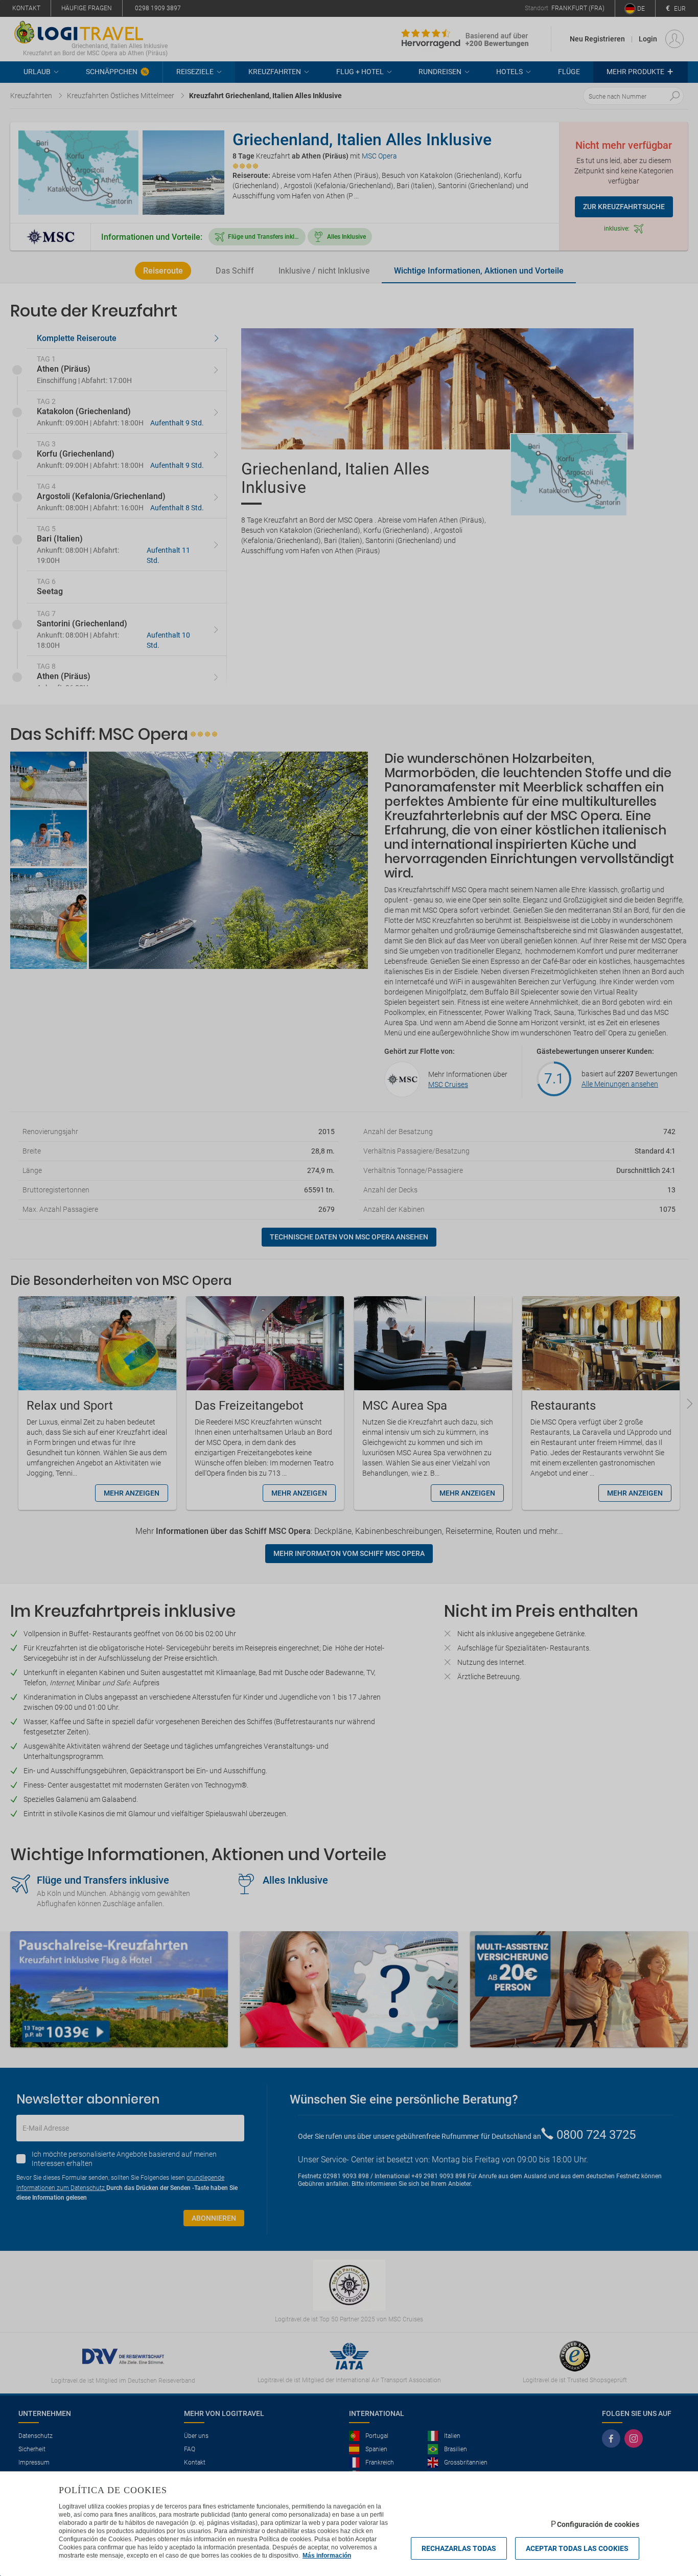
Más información (327, 2556)
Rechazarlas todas (459, 2548)
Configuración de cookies (598, 2524)
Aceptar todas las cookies (577, 2548)
